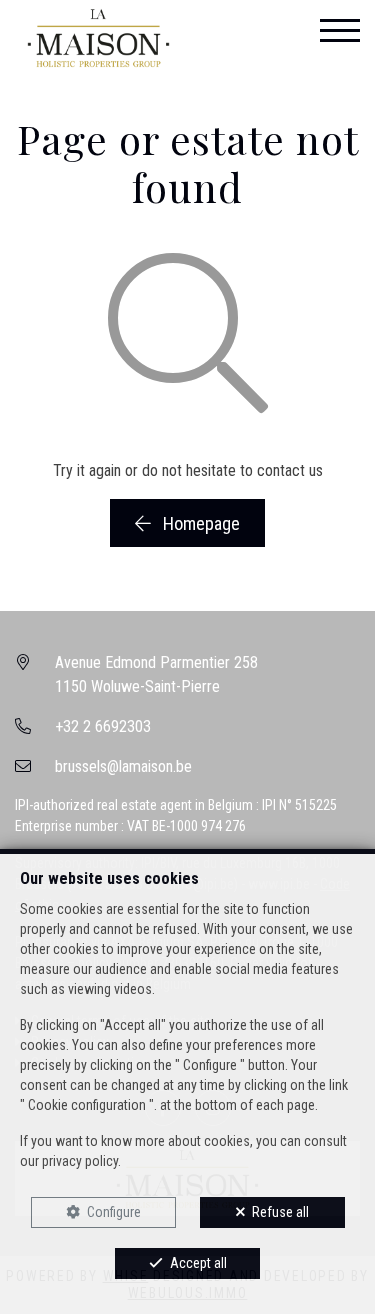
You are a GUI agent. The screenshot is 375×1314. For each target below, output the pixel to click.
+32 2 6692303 (103, 726)
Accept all (198, 1263)
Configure (114, 1212)
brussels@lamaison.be (123, 766)
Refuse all (280, 1212)
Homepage (199, 523)
